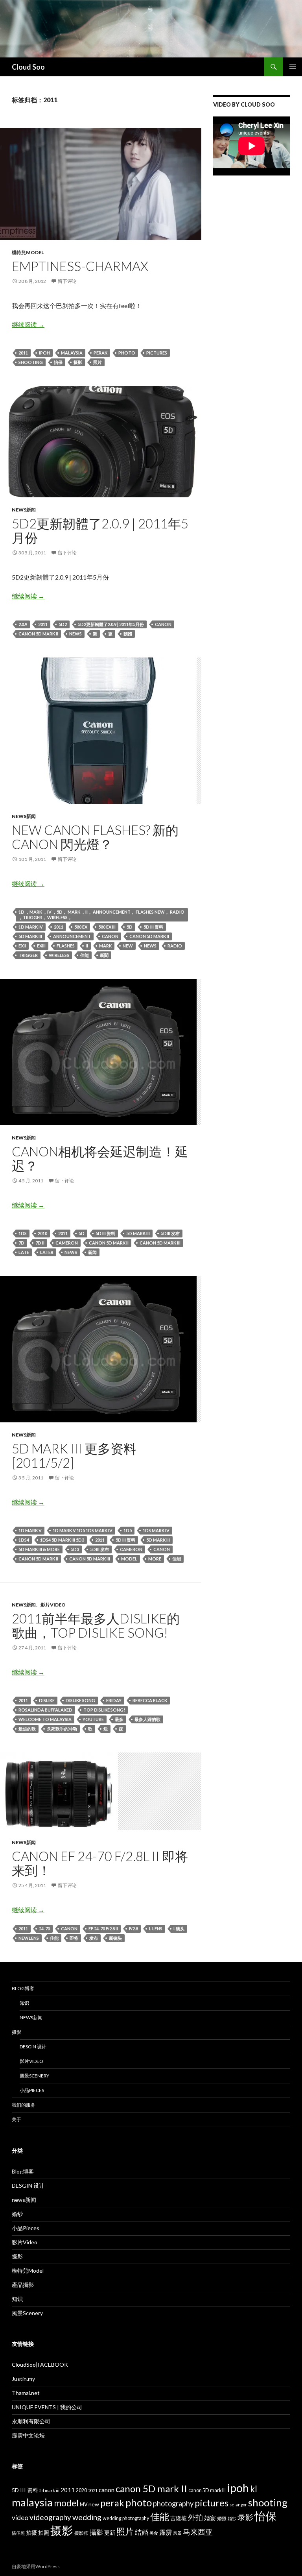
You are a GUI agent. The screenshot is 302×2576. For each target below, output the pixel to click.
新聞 (104, 955)
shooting (31, 362)
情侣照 (18, 2533)
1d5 (128, 1530)
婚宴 (210, 2518)
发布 (94, 1938)
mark (105, 946)
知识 (24, 2003)
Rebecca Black (150, 1700)
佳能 (85, 955)
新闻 (92, 1252)
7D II (40, 1243)
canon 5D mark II (38, 634)
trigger (28, 955)
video (20, 2518)
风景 (177, 2533)
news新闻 (24, 510)
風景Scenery (34, 2076)
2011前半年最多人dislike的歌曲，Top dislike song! (96, 1625)
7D (21, 1243)
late (24, 1252)
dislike (47, 1700)
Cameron (67, 1243)
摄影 (78, 362)
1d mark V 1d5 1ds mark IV (83, 1530)
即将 (74, 1938)
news (75, 634)
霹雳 (166, 2532)
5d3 (75, 1549)
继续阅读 (28, 324)
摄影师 (81, 2533)
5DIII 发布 (170, 1233)
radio (175, 946)
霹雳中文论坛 (28, 2435)
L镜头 (179, 1929)
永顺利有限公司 (31, 2421)
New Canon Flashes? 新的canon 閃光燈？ (95, 837)
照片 (98, 362)
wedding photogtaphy (126, 2518)
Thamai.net (26, 2393)
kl (254, 2489)
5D (130, 927)
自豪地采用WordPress (36, 2566)
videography (50, 2517)
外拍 (195, 2517)
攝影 (96, 2532)
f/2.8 (134, 1929)
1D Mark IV (31, 927)
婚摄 (222, 2518)
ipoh (44, 353)
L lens (156, 1929)
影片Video (53, 1605)
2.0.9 (23, 624)
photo (127, 353)
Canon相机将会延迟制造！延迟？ (100, 1158)
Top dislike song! (104, 1710)
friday (114, 1700)
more (155, 1559)
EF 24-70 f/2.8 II (103, 1929)
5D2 (63, 624)
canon (163, 624)
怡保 (58, 362)
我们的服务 (24, 2105)
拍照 (44, 2533)
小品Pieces (32, 2090)
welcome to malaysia (45, 1719)
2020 (81, 2490)
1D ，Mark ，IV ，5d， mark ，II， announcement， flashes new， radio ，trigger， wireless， (101, 915)
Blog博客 (23, 1988)
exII (22, 946)
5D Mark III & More (39, 1549)
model (129, 1559)
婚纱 (17, 2214)
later (47, 1252)
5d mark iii (30, 936)
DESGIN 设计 (33, 2047)
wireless (59, 955)
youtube (93, 1719)
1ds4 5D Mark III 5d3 (62, 1540)
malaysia (72, 353)
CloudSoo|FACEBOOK (40, 2365)
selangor (238, 2505)
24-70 (44, 1929)
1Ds (23, 1233)
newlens (29, 1938)
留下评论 (67, 281)
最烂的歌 (27, 1729)
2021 (93, 2490)
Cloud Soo (28, 67)
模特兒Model (28, 252)
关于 (17, 2119)
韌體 (128, 634)
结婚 (142, 2532)
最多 (119, 1719)
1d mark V (30, 1530)
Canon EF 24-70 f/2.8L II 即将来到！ (100, 1863)
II (87, 946)
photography (173, 2504)
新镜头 (115, 1938)
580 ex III (107, 927)
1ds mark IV (156, 1530)
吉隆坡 (179, 2518)
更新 (110, 2533)
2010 (42, 1233)
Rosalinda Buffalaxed (45, 1710)
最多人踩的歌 (147, 1719)
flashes (66, 946)
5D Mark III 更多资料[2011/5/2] (74, 1455)
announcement (72, 936)
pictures (157, 353)
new (128, 946)
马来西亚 (198, 2532)
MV (84, 2505)
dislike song (80, 1700)
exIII (41, 946)
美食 (154, 2533)
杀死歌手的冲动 (62, 1729)
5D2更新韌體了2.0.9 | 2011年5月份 (100, 530)
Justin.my (23, 2379)
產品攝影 (23, 2285)
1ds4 (24, 1540)
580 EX (81, 927)
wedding (87, 2517)
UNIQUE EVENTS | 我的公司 (47, 2407)
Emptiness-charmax (80, 266)
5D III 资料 (153, 927)
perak (100, 353)
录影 (245, 2517)
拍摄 (31, 2533)
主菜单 (293, 67)
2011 (23, 353)
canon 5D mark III (160, 1243)
